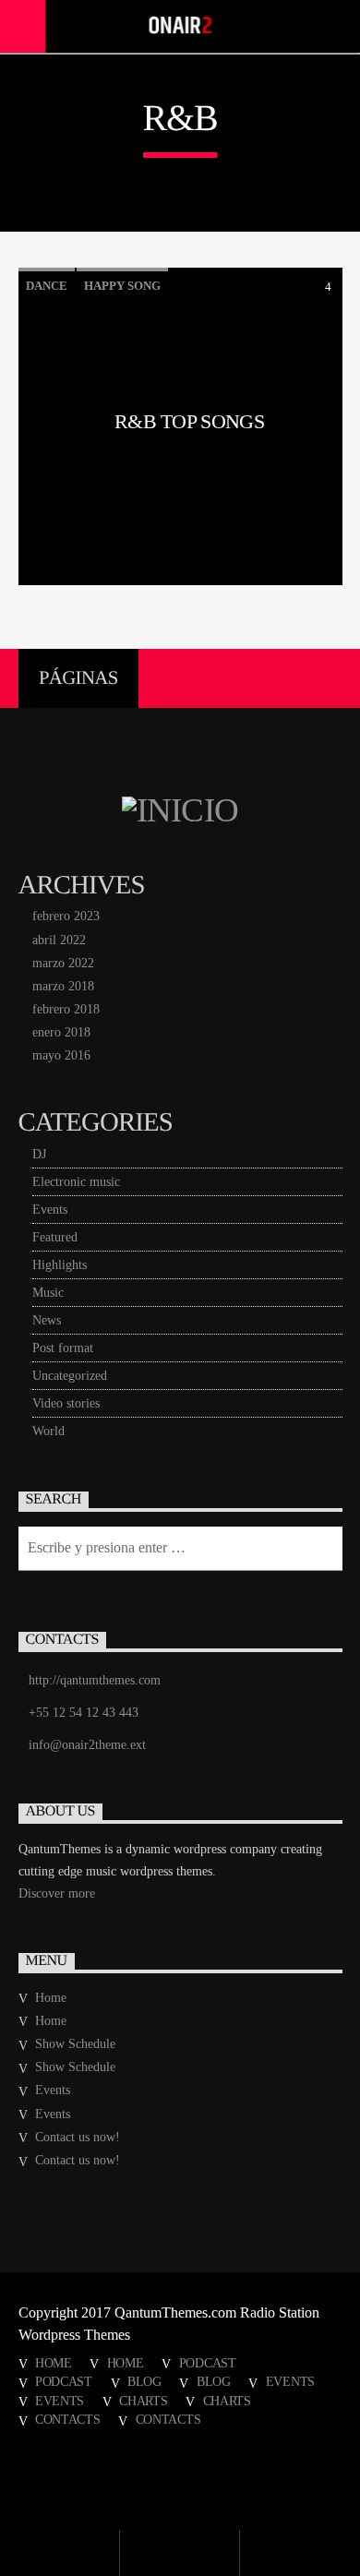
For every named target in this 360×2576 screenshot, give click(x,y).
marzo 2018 (63, 986)
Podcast (208, 2363)
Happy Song (122, 286)
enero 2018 (61, 1032)
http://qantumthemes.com (95, 1680)
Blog (144, 2381)
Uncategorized (70, 1376)
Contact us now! (78, 2137)
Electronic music (76, 1182)
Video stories (66, 1403)
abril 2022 (59, 940)
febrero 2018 (66, 1009)
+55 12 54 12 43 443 (84, 1713)
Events (50, 1210)
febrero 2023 (66, 916)
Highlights (60, 1265)
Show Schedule (75, 2044)
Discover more (57, 1893)
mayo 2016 (61, 1055)
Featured (55, 1237)
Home (51, 1998)
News (47, 1320)
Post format (63, 1348)
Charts (143, 2401)
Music (48, 1293)
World (48, 1431)
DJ (39, 1154)
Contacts (68, 2419)
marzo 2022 (63, 963)
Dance (47, 286)
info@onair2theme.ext (87, 1745)
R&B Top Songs (189, 422)
